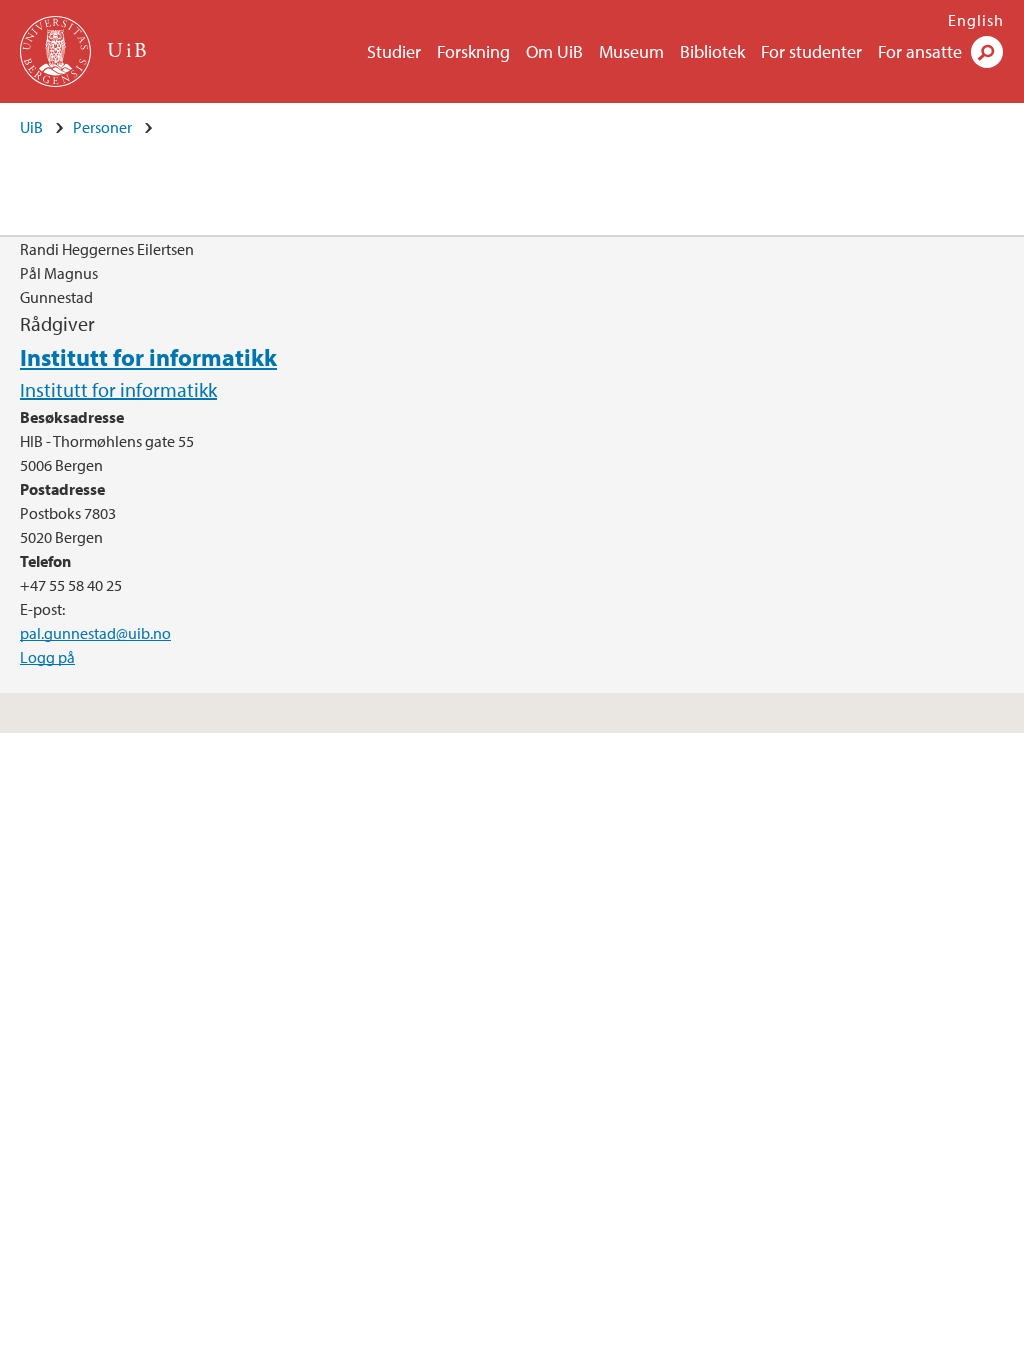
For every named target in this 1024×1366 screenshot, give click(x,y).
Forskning (473, 51)
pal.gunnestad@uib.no (95, 633)
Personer (102, 127)
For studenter (811, 51)
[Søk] (987, 52)
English (976, 20)
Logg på (47, 657)
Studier (394, 51)
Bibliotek (712, 51)
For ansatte (920, 51)
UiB (31, 127)
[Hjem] (57, 51)
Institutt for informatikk (148, 357)
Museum (631, 51)
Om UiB (554, 51)
